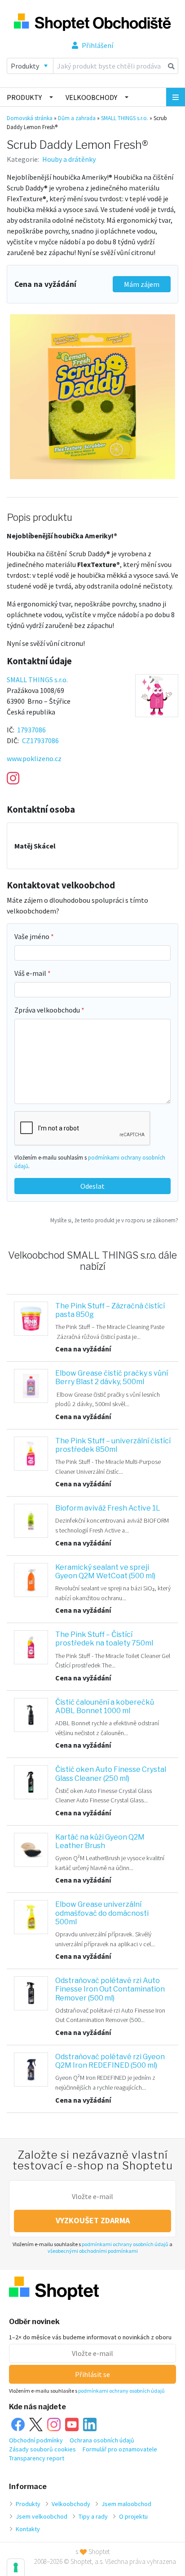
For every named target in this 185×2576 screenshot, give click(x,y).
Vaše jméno (33, 936)
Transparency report (37, 2458)
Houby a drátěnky (69, 159)
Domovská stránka (30, 118)
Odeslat (92, 1186)
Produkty (24, 97)
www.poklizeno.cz (34, 758)
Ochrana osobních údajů (102, 2440)
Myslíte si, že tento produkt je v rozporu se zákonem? (114, 1220)
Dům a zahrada (77, 118)
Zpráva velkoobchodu (48, 1010)
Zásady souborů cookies (42, 2449)
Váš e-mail (31, 973)
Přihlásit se (92, 2374)
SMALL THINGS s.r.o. (125, 118)
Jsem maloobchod (126, 2504)
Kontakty (28, 2529)
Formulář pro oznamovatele (120, 2449)
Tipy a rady (93, 2516)
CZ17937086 (40, 740)
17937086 (31, 730)
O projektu (133, 2516)
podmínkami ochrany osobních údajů (125, 2244)
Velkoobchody (91, 97)
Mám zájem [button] (142, 284)
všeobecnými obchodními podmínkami (93, 2251)
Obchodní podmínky (36, 2440)
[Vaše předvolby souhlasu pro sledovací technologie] (16, 2567)
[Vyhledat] (171, 66)
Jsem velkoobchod (42, 2516)
